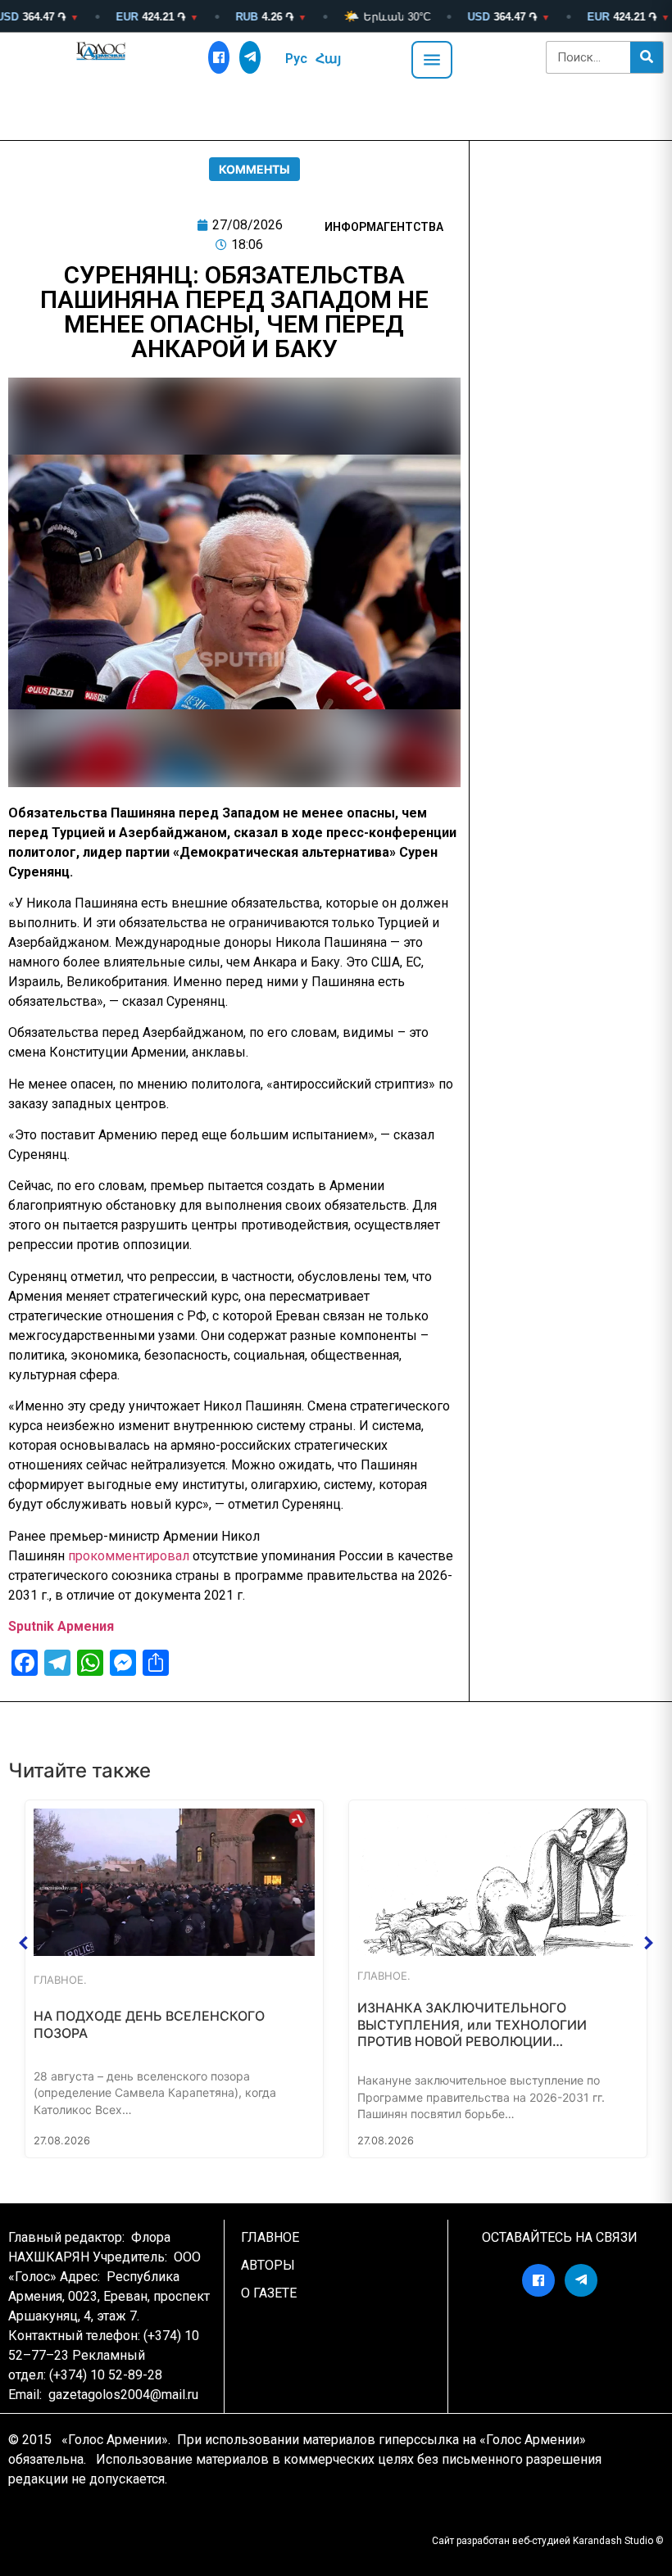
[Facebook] (219, 57)
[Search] (647, 57)
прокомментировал (129, 1556)
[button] (24, 1943)
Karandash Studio (613, 2541)
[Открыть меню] (432, 60)
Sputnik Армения (61, 1626)
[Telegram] (250, 57)
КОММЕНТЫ (254, 169)
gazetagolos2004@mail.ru (123, 2395)
